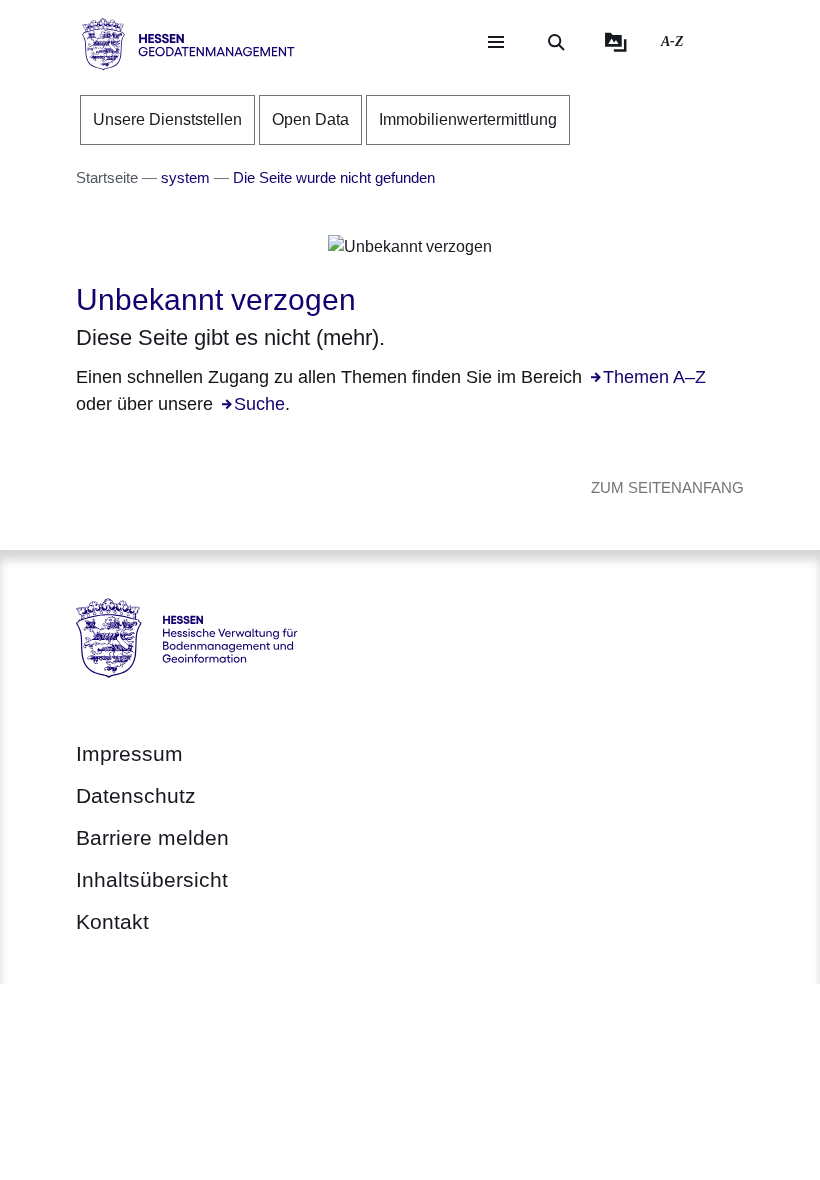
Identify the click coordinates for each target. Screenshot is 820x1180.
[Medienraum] (616, 42)
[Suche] (556, 42)
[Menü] (496, 42)
